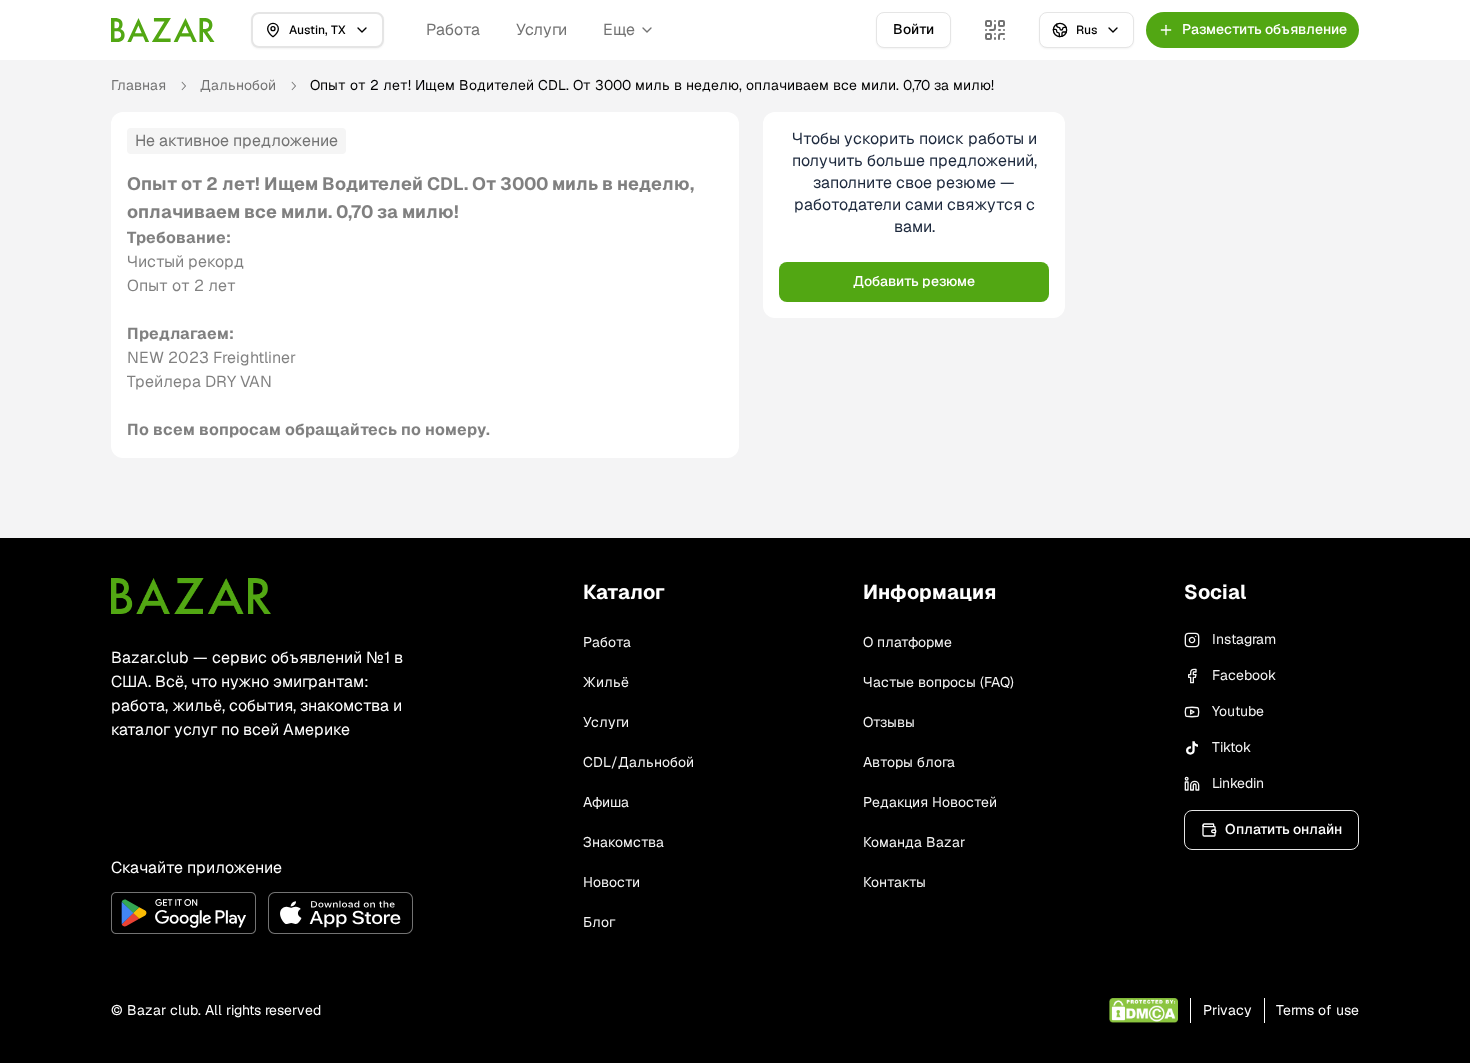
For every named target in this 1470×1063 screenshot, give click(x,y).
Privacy (1227, 1010)
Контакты (894, 882)
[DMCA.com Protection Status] (1143, 1010)
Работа (453, 29)
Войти (913, 29)
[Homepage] (163, 30)
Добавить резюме (914, 281)
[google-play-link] (183, 913)
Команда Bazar (914, 842)
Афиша (606, 802)
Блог (599, 922)
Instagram (1244, 639)
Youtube (1238, 711)
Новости (611, 882)
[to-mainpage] (191, 596)
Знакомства (623, 842)
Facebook (1244, 675)
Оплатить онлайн (1283, 829)
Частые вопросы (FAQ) (938, 682)
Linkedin (1238, 783)
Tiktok (1231, 747)
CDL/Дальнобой (638, 762)
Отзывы (889, 722)
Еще (619, 29)
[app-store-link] (340, 913)
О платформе (907, 642)
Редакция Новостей (930, 802)
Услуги (541, 29)
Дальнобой (238, 85)
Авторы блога (909, 762)
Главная (138, 85)
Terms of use (1317, 1010)
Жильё (606, 682)
